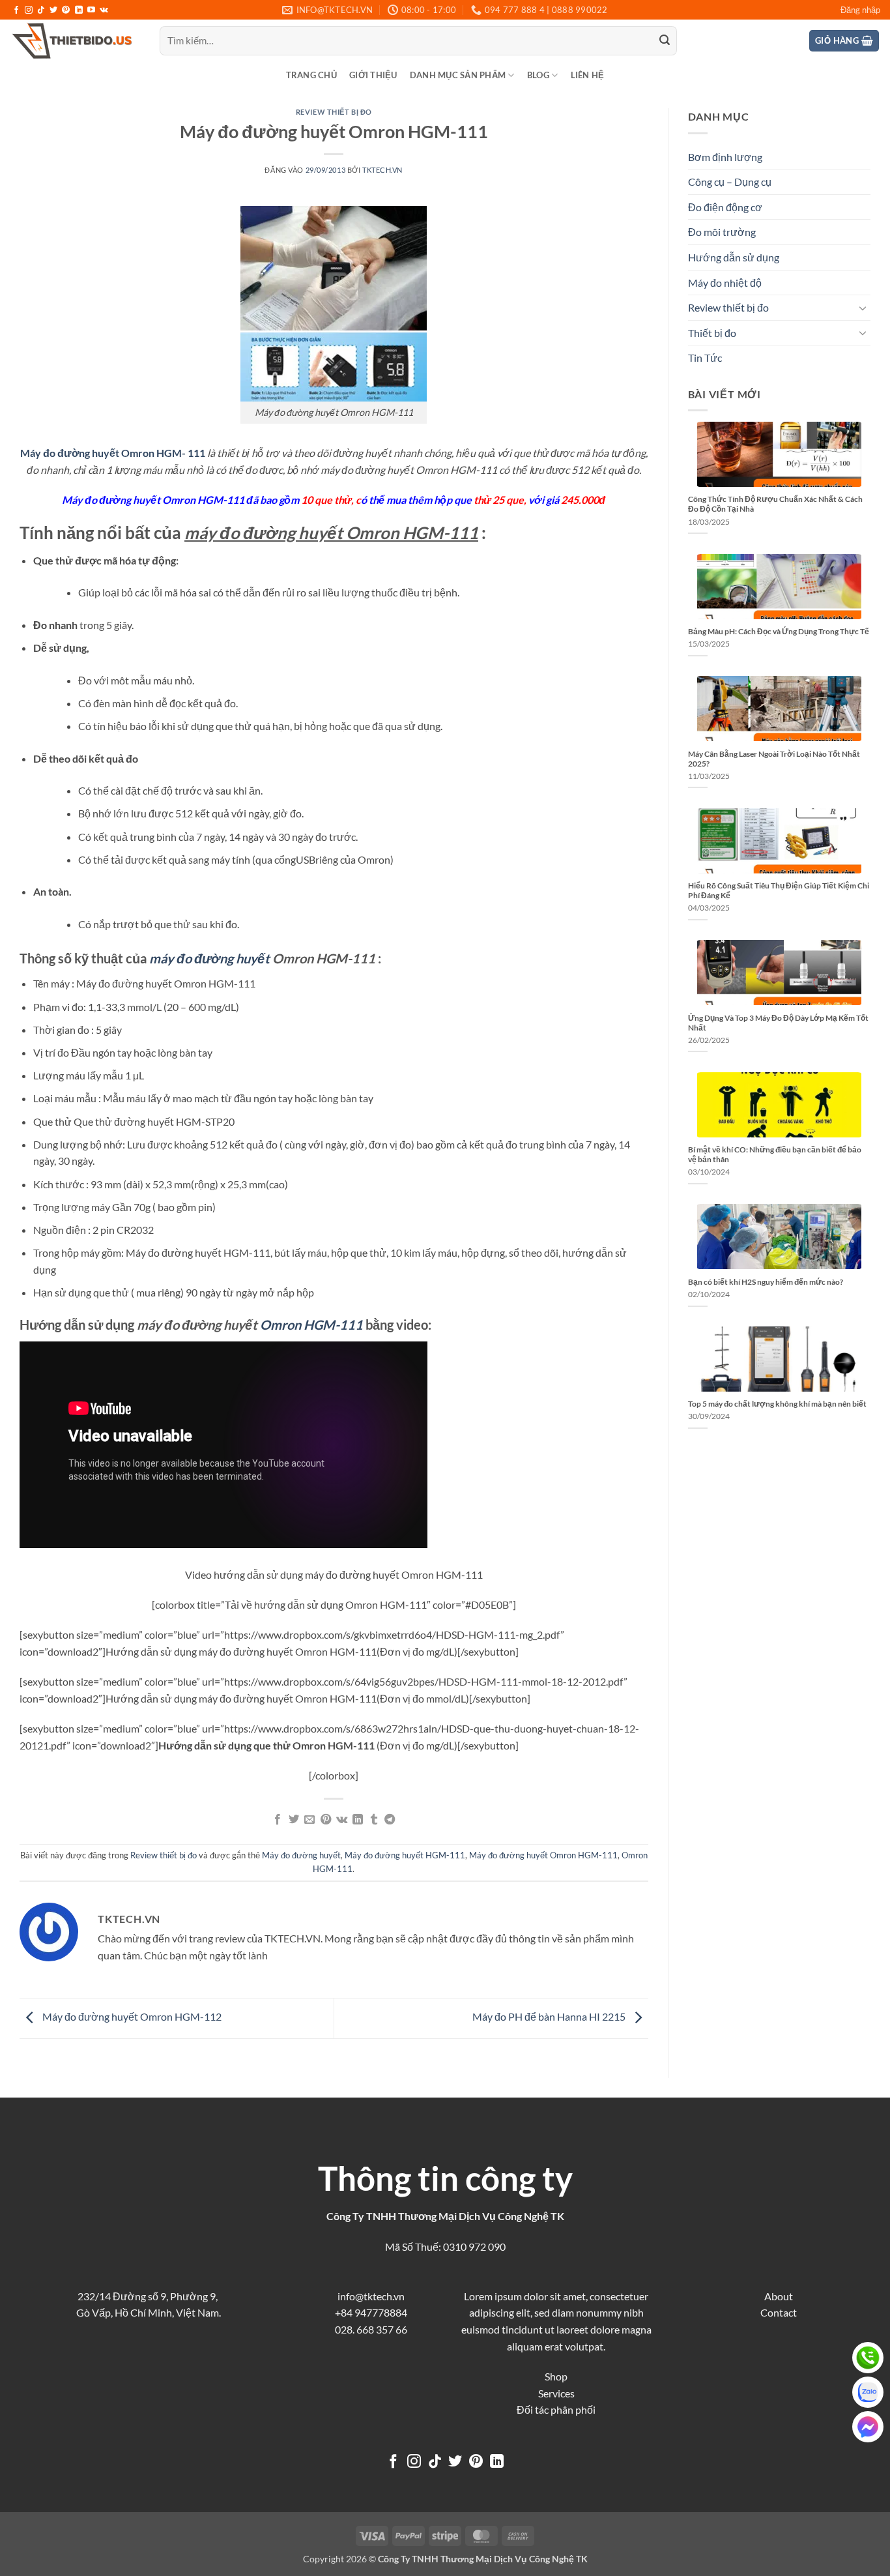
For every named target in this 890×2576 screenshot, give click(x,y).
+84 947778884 (371, 2312)
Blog (538, 75)
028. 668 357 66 (371, 2329)
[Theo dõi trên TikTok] (41, 10)
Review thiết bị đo (334, 112)
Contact (779, 2312)
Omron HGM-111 (311, 1325)
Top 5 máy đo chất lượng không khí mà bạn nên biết (777, 1404)
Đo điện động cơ (725, 207)
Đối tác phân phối (556, 2409)
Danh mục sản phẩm (458, 75)
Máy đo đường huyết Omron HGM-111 (543, 1855)
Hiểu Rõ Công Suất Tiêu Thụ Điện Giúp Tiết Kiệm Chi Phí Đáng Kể (779, 890)
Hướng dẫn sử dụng (734, 257)
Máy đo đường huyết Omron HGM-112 (131, 2016)
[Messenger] (868, 2427)
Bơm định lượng (725, 157)
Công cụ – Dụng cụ (730, 182)
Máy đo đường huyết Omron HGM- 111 (113, 453)
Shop (556, 2376)
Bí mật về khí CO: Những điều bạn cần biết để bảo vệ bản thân (775, 1154)
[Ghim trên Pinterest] (326, 1820)
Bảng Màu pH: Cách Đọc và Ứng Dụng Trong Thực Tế (779, 631)
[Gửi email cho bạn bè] (309, 1820)
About (779, 2296)
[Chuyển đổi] (863, 308)
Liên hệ (588, 75)
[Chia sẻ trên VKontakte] (342, 1820)
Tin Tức (705, 358)
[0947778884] (868, 2358)
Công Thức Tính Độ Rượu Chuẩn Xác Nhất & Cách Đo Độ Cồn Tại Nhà (775, 504)
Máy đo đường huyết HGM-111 (405, 1855)
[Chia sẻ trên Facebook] (278, 1820)
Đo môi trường (722, 232)
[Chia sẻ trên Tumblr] (374, 1820)
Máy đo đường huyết (301, 1855)
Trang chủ (311, 75)
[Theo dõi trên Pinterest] (66, 10)
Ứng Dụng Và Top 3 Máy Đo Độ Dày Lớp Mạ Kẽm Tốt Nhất (778, 1023)
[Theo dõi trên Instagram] (29, 10)
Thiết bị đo (712, 333)
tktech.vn (382, 170)
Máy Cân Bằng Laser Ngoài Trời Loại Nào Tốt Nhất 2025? (774, 759)
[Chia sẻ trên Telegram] (390, 1820)
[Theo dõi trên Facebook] (16, 10)
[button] (860, 10)
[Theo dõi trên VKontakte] (104, 10)
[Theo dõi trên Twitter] (53, 10)
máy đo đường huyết (209, 958)
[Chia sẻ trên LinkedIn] (358, 1820)
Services (556, 2393)
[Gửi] (665, 41)
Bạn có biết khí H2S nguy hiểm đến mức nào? (766, 1282)
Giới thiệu (373, 75)
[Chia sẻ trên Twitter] (294, 1820)
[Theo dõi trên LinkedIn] (79, 10)
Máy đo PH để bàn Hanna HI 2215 (550, 2016)
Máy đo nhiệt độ (725, 283)
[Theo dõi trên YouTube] (91, 10)
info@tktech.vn (371, 2296)
